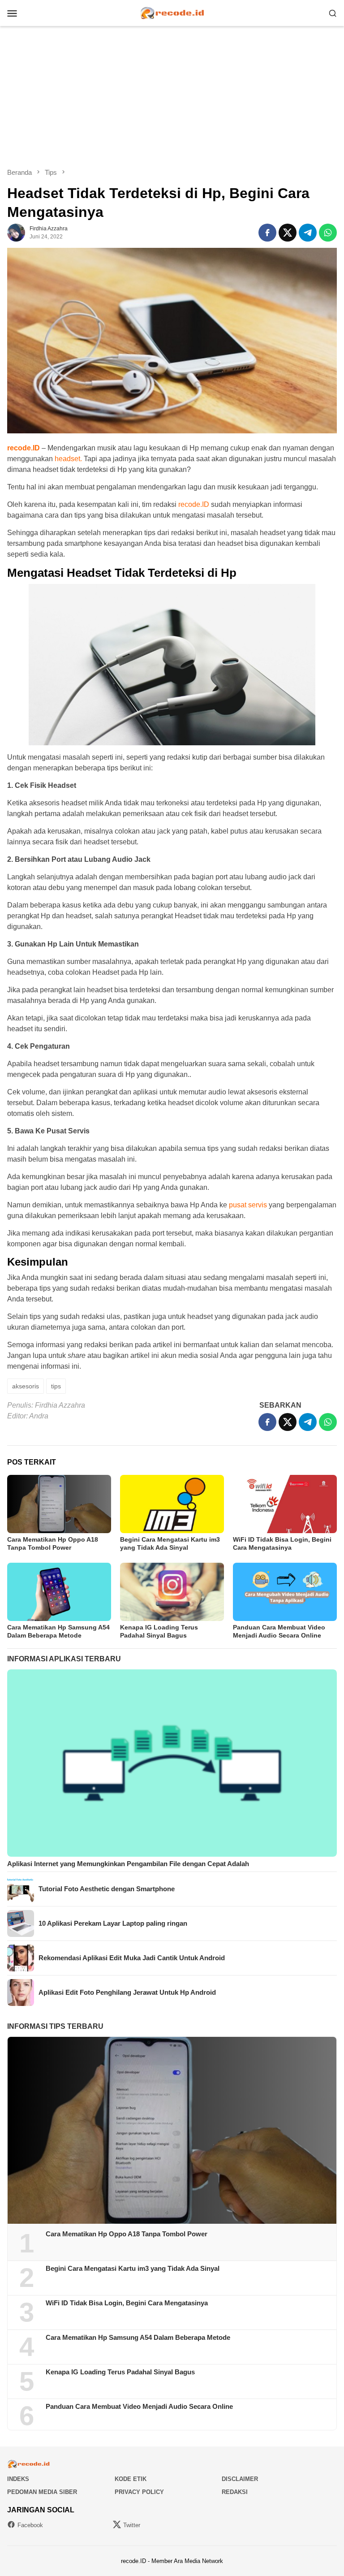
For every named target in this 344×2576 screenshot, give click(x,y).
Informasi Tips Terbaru (55, 2026)
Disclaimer (240, 2479)
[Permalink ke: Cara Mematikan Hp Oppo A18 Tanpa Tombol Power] (59, 1504)
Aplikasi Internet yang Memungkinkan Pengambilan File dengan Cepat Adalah (128, 1864)
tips (56, 1386)
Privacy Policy (139, 2492)
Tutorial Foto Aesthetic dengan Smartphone (107, 1889)
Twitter (132, 2525)
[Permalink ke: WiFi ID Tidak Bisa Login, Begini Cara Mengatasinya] (285, 1504)
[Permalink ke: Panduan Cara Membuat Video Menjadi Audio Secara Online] (285, 1592)
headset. (68, 459)
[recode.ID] (172, 12)
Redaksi (235, 2492)
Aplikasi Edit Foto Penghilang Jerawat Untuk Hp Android (127, 1992)
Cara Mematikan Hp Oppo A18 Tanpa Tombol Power (127, 2234)
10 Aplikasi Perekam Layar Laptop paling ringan (113, 1923)
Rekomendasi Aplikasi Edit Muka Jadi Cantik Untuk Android (132, 1958)
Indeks (18, 2479)
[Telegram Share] (308, 233)
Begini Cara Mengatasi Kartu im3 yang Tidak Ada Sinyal (133, 2268)
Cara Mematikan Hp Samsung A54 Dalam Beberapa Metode (138, 2337)
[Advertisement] (172, 97)
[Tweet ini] (288, 233)
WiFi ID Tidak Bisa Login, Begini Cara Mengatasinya (127, 2303)
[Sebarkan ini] (267, 233)
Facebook (30, 2525)
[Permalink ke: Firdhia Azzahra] (16, 232)
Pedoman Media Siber (42, 2492)
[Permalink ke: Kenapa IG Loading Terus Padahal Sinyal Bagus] (172, 1592)
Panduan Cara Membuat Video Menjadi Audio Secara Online (139, 2406)
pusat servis (248, 1205)
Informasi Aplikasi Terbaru (64, 1659)
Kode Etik (131, 2479)
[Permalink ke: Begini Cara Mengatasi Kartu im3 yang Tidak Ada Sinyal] (172, 1504)
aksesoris (26, 1386)
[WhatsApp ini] (328, 233)
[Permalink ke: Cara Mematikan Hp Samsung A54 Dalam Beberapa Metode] (59, 1592)
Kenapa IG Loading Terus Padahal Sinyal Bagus (120, 2372)
